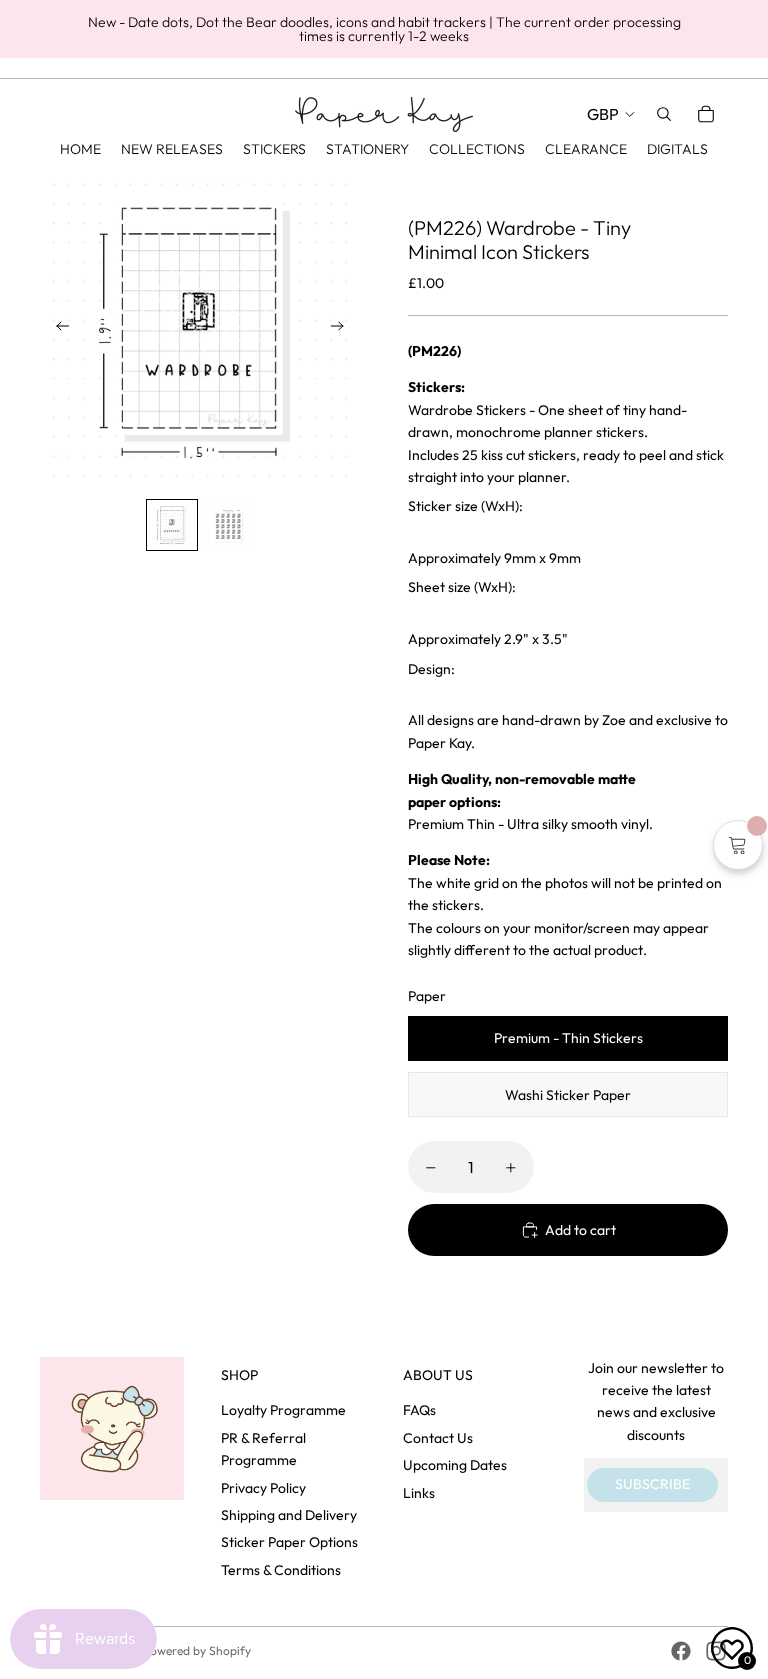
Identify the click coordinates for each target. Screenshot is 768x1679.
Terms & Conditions (281, 1570)
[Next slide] (343, 330)
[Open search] (664, 114)
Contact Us (438, 1438)
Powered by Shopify (197, 1650)
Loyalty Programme (283, 1410)
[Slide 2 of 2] (228, 525)
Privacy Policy (263, 1488)
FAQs (419, 1410)
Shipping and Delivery (289, 1515)
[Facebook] (681, 1651)
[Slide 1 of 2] (172, 525)
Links (419, 1493)
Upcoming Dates (455, 1465)
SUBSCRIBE (652, 1484)
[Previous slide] (56, 330)
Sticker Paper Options (289, 1542)
